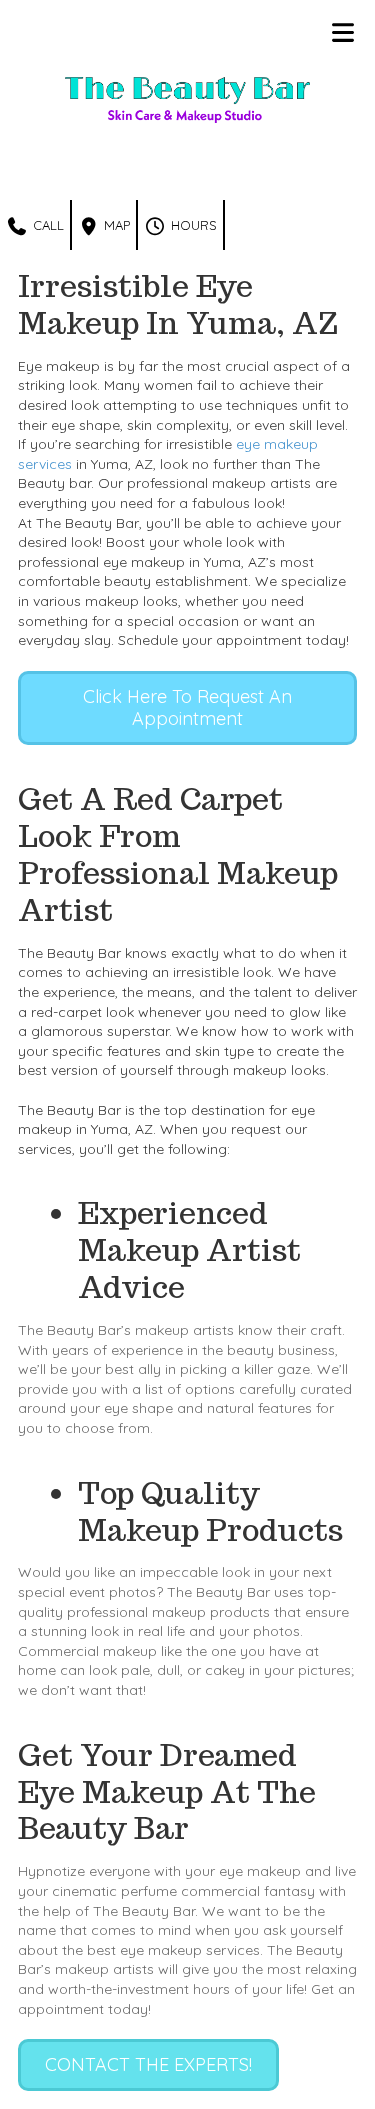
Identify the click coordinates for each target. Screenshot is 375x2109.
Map (115, 225)
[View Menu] (342, 32)
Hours (192, 225)
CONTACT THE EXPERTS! (148, 2064)
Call (46, 225)
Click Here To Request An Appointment (187, 707)
